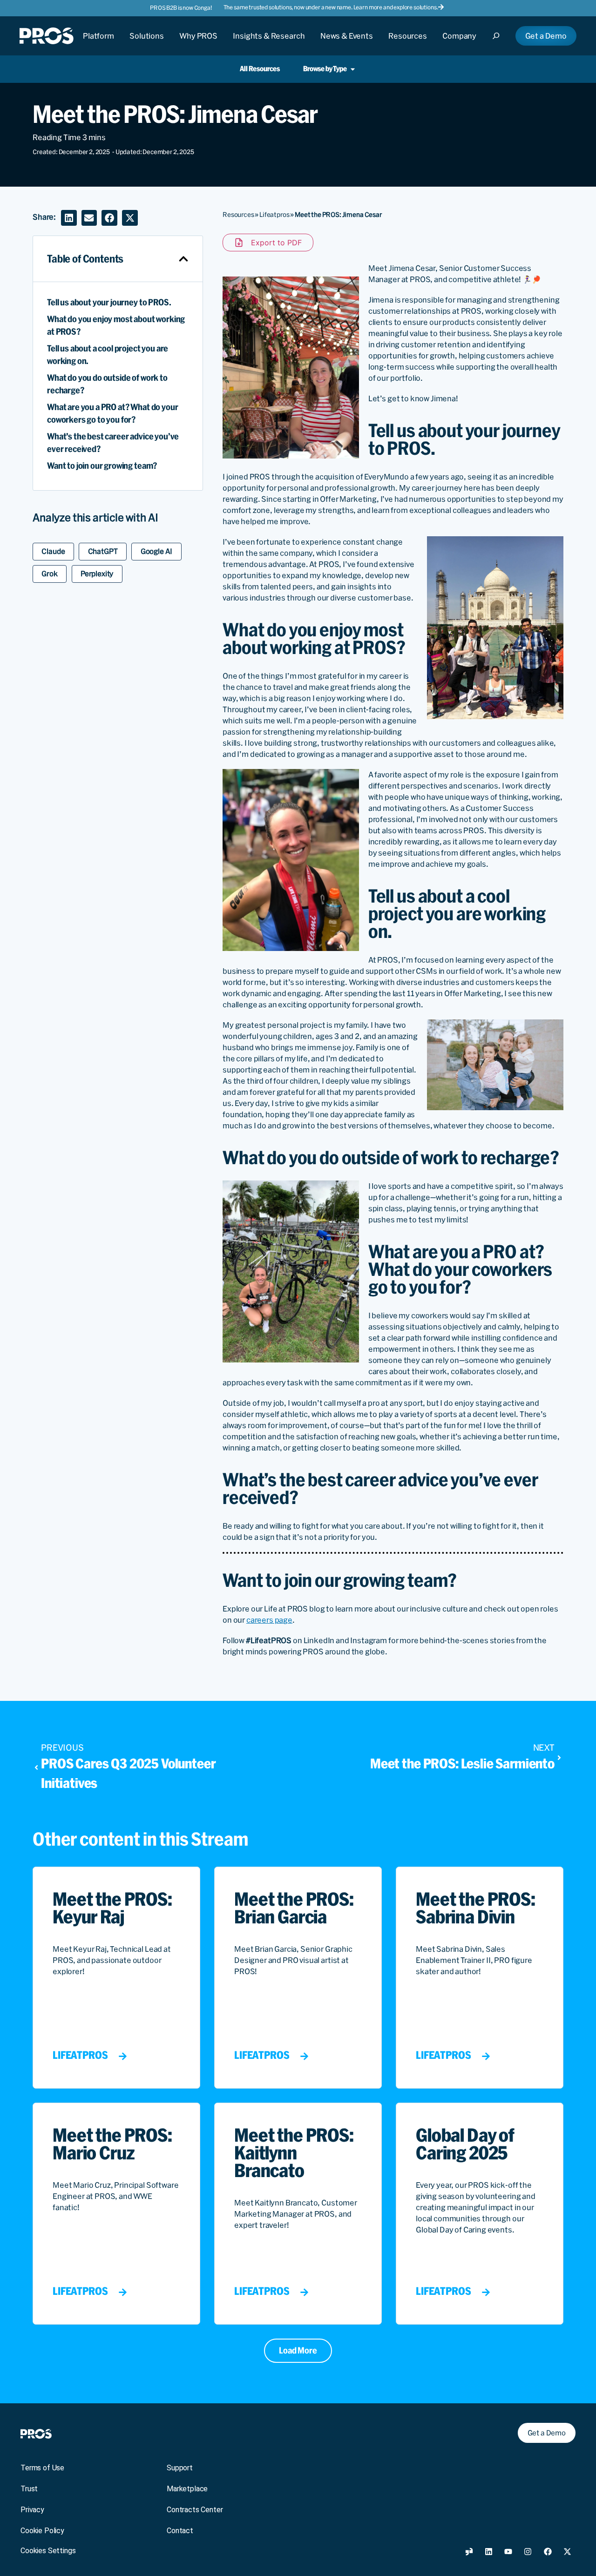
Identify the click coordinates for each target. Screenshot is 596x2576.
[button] (69, 218)
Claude (53, 551)
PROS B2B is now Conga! (181, 8)
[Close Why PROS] (198, 44)
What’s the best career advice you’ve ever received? (113, 443)
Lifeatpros (274, 215)
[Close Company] (459, 44)
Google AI (157, 551)
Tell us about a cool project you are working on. (108, 355)
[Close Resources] (408, 44)
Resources (238, 215)
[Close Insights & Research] (269, 44)
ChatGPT (103, 551)
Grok (49, 574)
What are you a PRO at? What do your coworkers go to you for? (112, 413)
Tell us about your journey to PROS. (109, 302)
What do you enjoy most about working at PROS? (116, 325)
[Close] (499, 44)
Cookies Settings (48, 2551)
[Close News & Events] (347, 44)
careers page (269, 1620)
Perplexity (97, 574)
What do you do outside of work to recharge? (107, 384)
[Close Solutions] (147, 44)
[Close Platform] (98, 44)
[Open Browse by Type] (353, 69)
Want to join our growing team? (102, 466)
